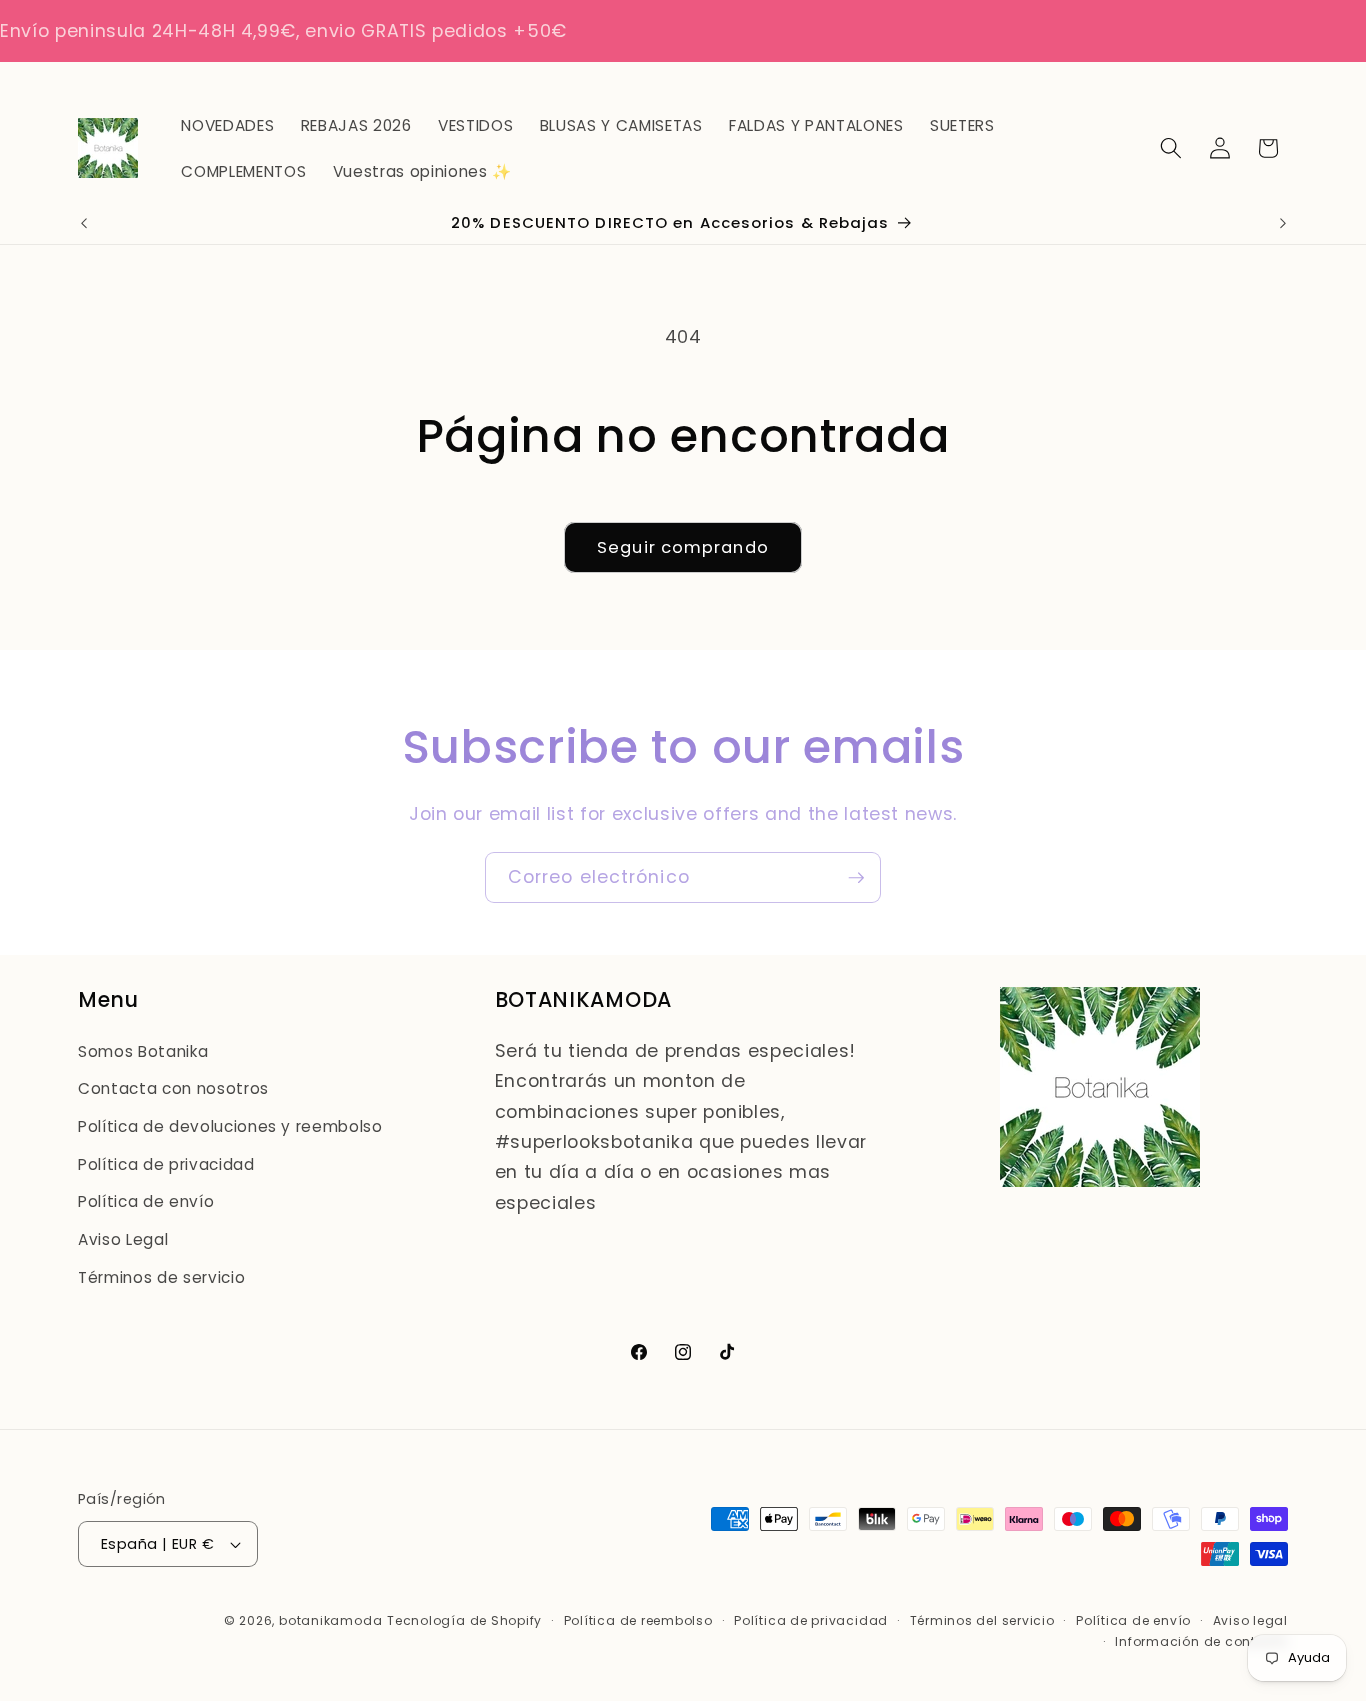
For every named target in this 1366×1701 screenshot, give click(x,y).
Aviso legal (1250, 1620)
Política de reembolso (638, 1620)
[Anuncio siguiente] (1283, 223)
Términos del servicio (982, 1620)
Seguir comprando (683, 547)
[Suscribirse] (856, 878)
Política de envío (146, 1201)
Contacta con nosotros (173, 1088)
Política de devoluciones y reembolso (230, 1126)
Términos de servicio (161, 1277)
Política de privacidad (166, 1164)
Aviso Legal (123, 1239)
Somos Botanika (143, 1051)
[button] (1171, 148)
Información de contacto (1201, 1641)
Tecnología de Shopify (464, 1620)
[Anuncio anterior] (84, 223)
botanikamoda (330, 1620)
